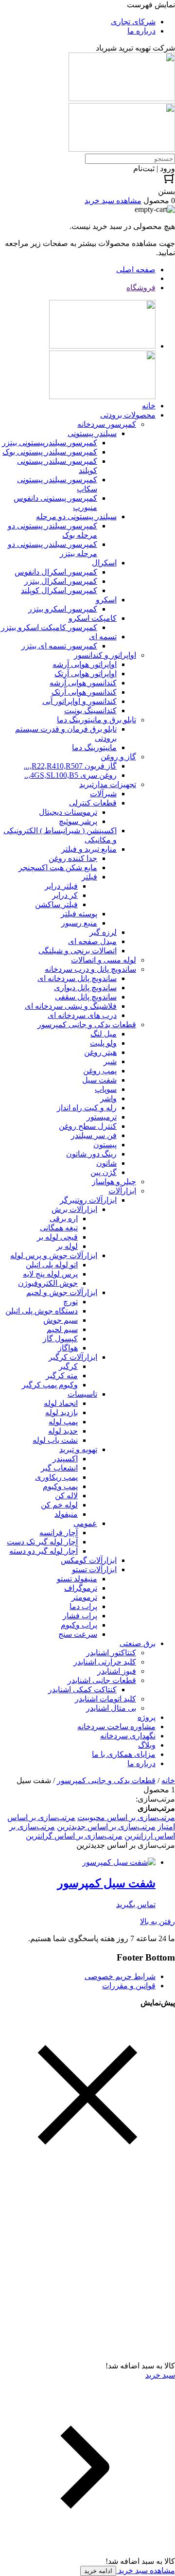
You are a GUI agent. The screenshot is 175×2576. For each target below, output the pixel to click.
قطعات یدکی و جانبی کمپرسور (106, 1780)
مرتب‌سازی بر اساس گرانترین (74, 1836)
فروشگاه (141, 288)
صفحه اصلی (136, 270)
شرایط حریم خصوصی (120, 1976)
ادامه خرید (98, 2571)
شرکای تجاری (133, 22)
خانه (168, 1780)
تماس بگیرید (136, 1904)
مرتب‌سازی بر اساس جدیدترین (106, 1827)
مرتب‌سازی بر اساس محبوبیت (126, 1817)
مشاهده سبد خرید (146, 2570)
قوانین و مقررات (129, 1986)
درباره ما (141, 31)
